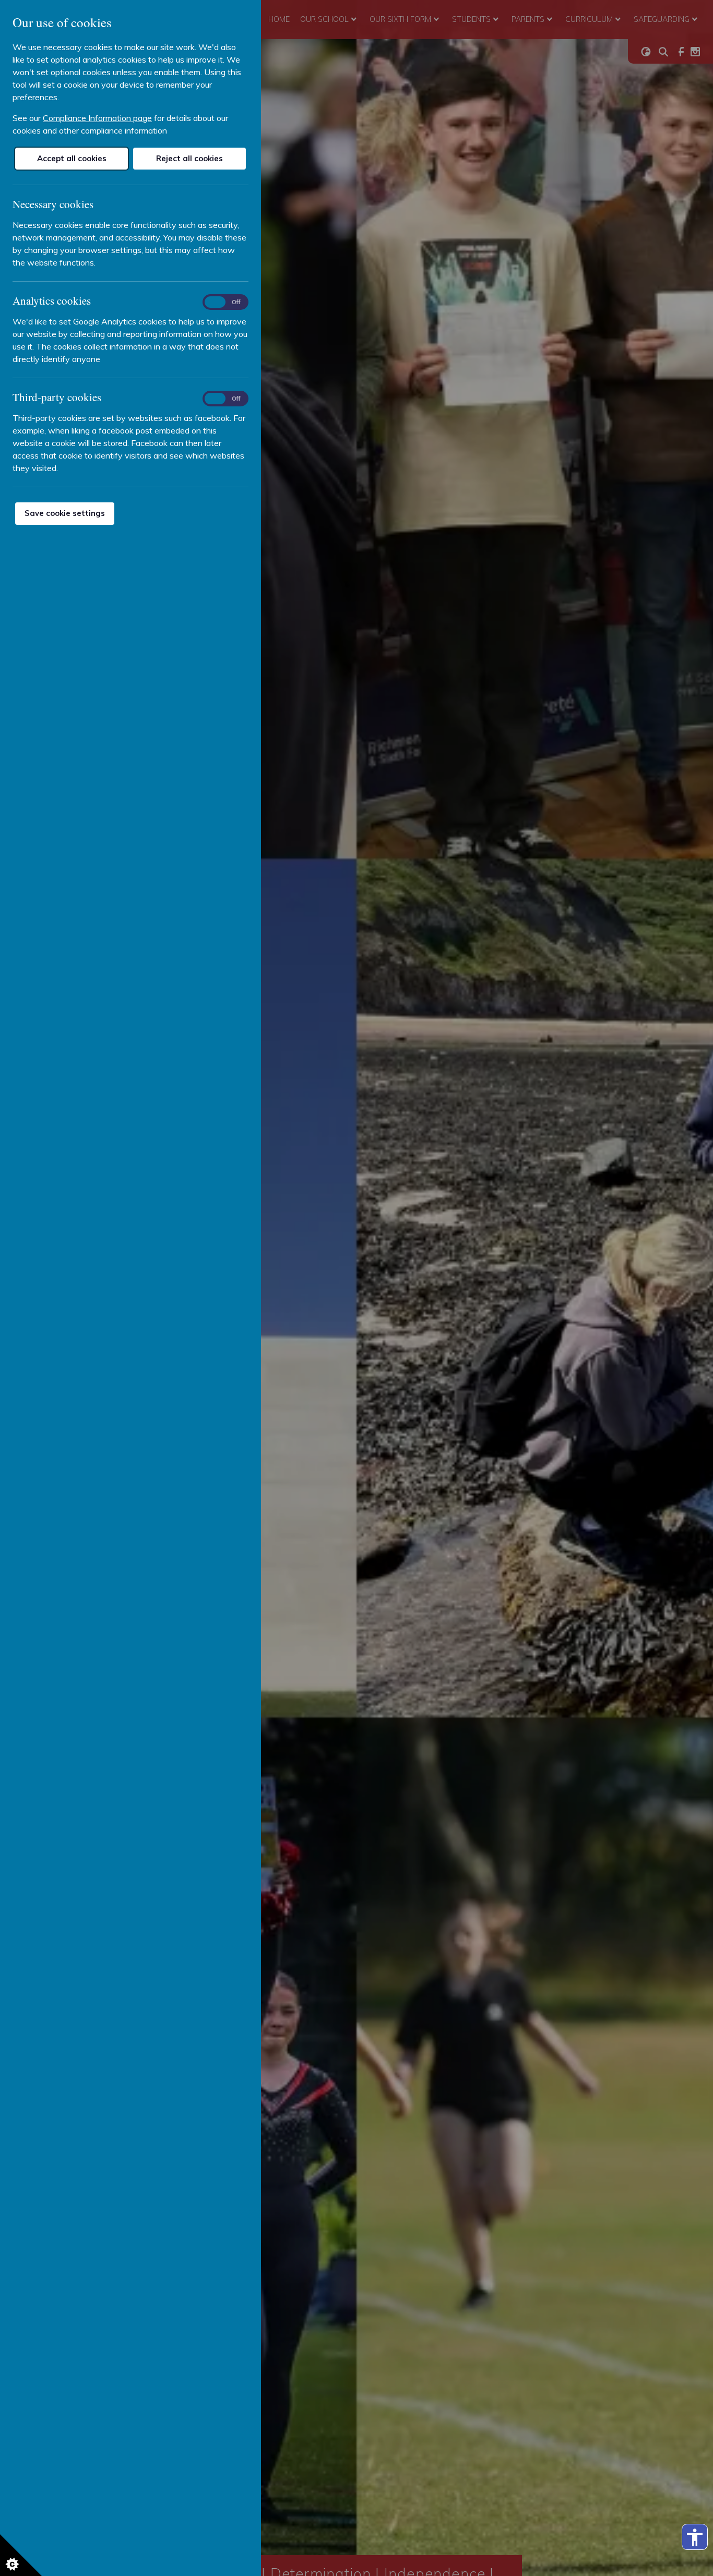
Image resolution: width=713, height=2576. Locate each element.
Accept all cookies (72, 158)
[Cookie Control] (21, 2555)
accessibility (695, 2537)
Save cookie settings (65, 513)
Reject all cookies (189, 158)
